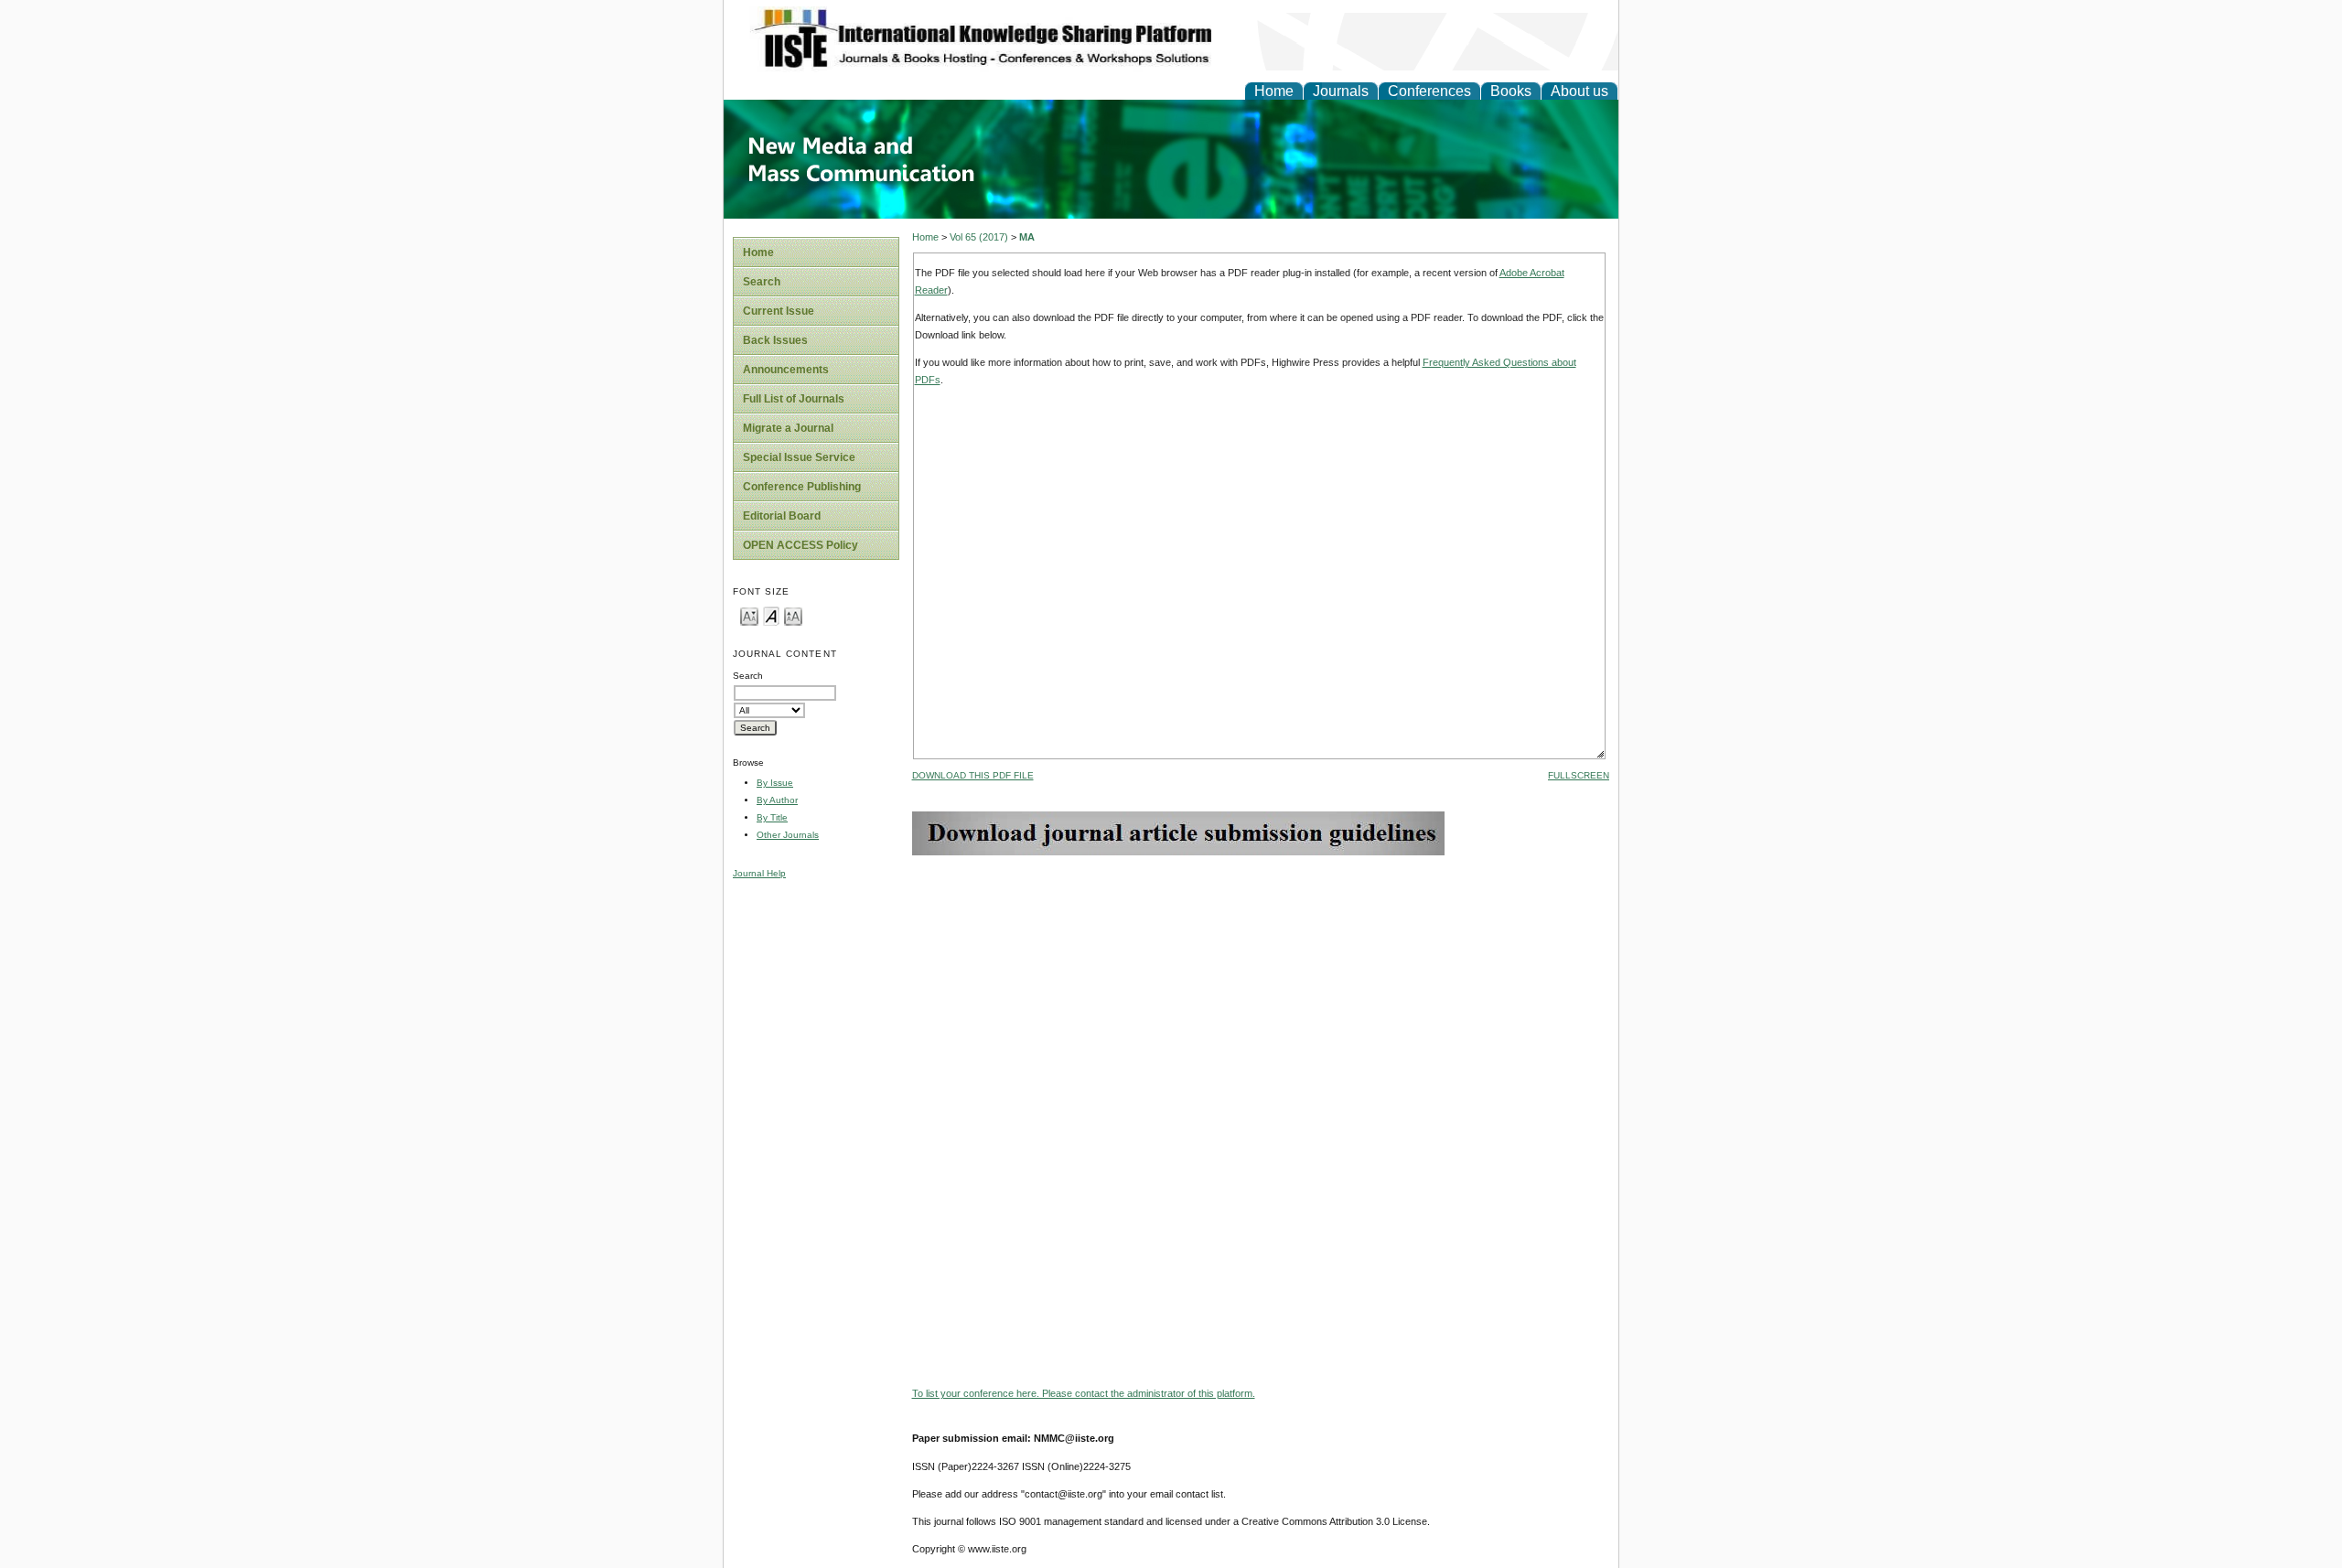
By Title (772, 817)
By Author (777, 800)
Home (1274, 91)
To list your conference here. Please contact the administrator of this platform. (1084, 1393)
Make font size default (771, 615)
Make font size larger (793, 615)
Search (762, 282)
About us (1579, 91)
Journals (1341, 91)
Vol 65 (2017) (979, 237)
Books (1511, 91)
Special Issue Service (799, 457)
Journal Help (759, 873)
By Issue (775, 783)
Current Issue (779, 311)
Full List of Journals (794, 399)
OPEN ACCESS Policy (800, 545)
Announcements (786, 370)
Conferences (1429, 91)
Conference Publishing (802, 487)
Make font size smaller (749, 615)
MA (1027, 237)
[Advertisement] (1261, 983)
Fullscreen (1579, 775)
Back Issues (775, 340)
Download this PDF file (973, 775)
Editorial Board (782, 516)
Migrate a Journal (788, 428)
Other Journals (788, 835)
